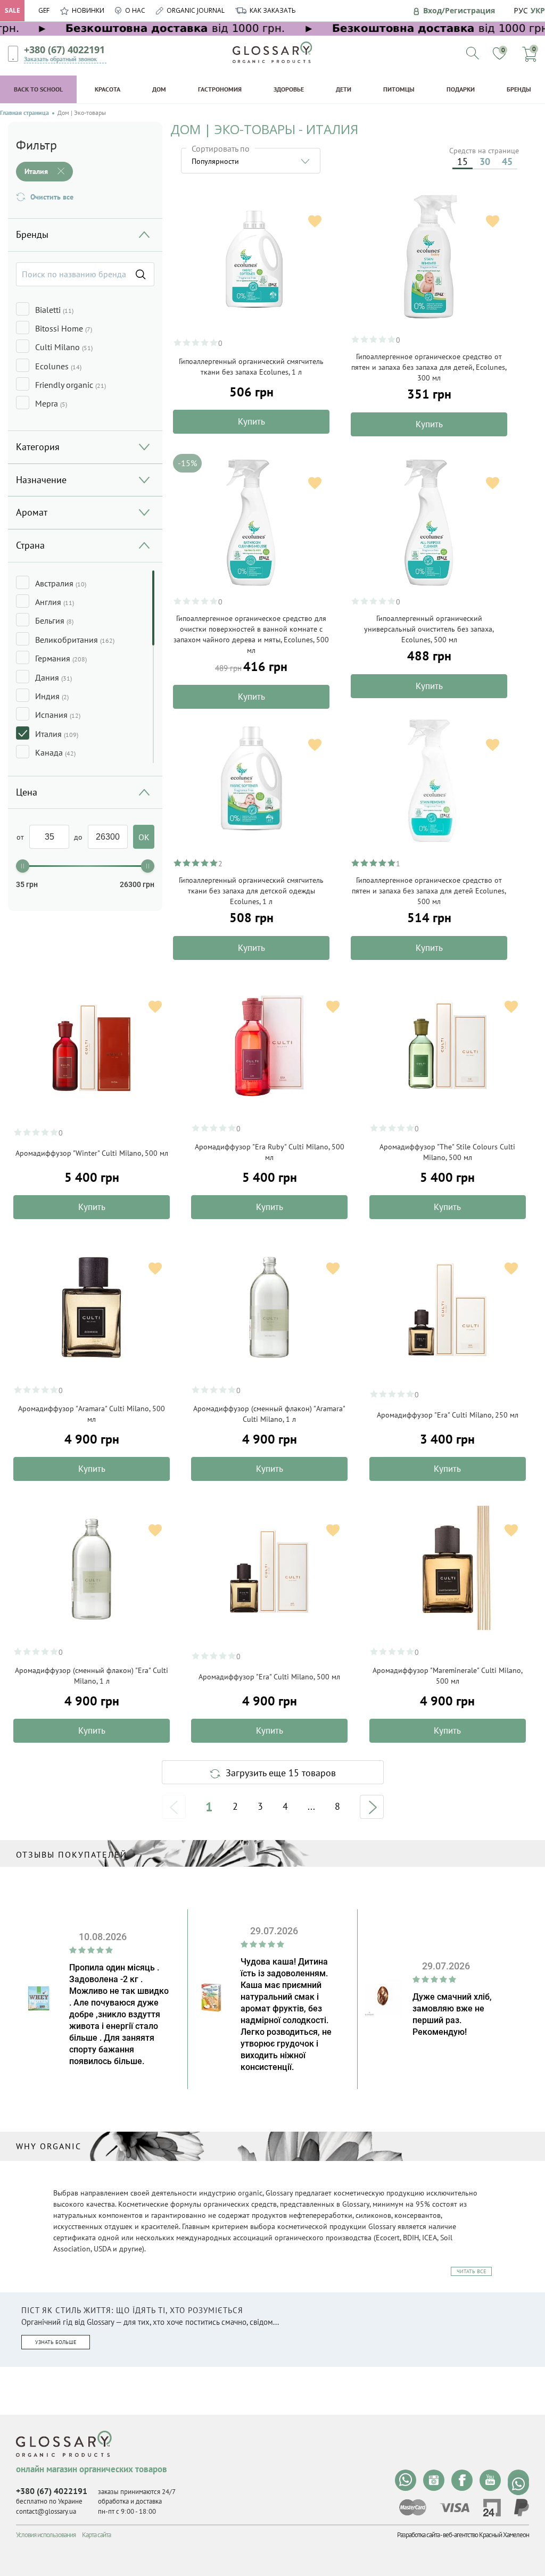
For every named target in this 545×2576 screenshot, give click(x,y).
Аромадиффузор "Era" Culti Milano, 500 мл (269, 1677)
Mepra (51, 403)
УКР (538, 10)
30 (485, 161)
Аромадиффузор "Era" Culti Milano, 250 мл (448, 1415)
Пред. (174, 1807)
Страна (30, 545)
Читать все (471, 2271)
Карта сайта (96, 2535)
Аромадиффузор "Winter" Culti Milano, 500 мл (92, 1153)
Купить (251, 421)
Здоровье (289, 89)
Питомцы (399, 89)
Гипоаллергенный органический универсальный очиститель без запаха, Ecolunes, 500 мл (429, 629)
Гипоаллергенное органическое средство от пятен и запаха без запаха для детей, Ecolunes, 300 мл (429, 367)
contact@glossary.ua (46, 2511)
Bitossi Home (64, 328)
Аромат (32, 512)
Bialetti (54, 310)
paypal (522, 2508)
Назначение (41, 480)
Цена (27, 792)
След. (372, 1807)
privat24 (492, 2508)
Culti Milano (64, 347)
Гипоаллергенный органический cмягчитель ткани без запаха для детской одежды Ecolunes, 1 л (251, 891)
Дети (344, 89)
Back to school (38, 89)
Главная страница (24, 113)
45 (507, 161)
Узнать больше (56, 2342)
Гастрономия (220, 89)
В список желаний (315, 221)
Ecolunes (58, 366)
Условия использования (46, 2535)
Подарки (461, 89)
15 (463, 161)
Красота (108, 89)
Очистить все (52, 197)
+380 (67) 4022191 (64, 49)
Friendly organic (71, 385)
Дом (159, 89)
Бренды (519, 89)
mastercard (413, 2507)
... (311, 1807)
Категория (38, 447)
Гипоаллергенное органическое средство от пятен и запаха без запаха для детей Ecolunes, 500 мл (429, 891)
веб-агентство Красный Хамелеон (486, 2535)
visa (455, 2508)
